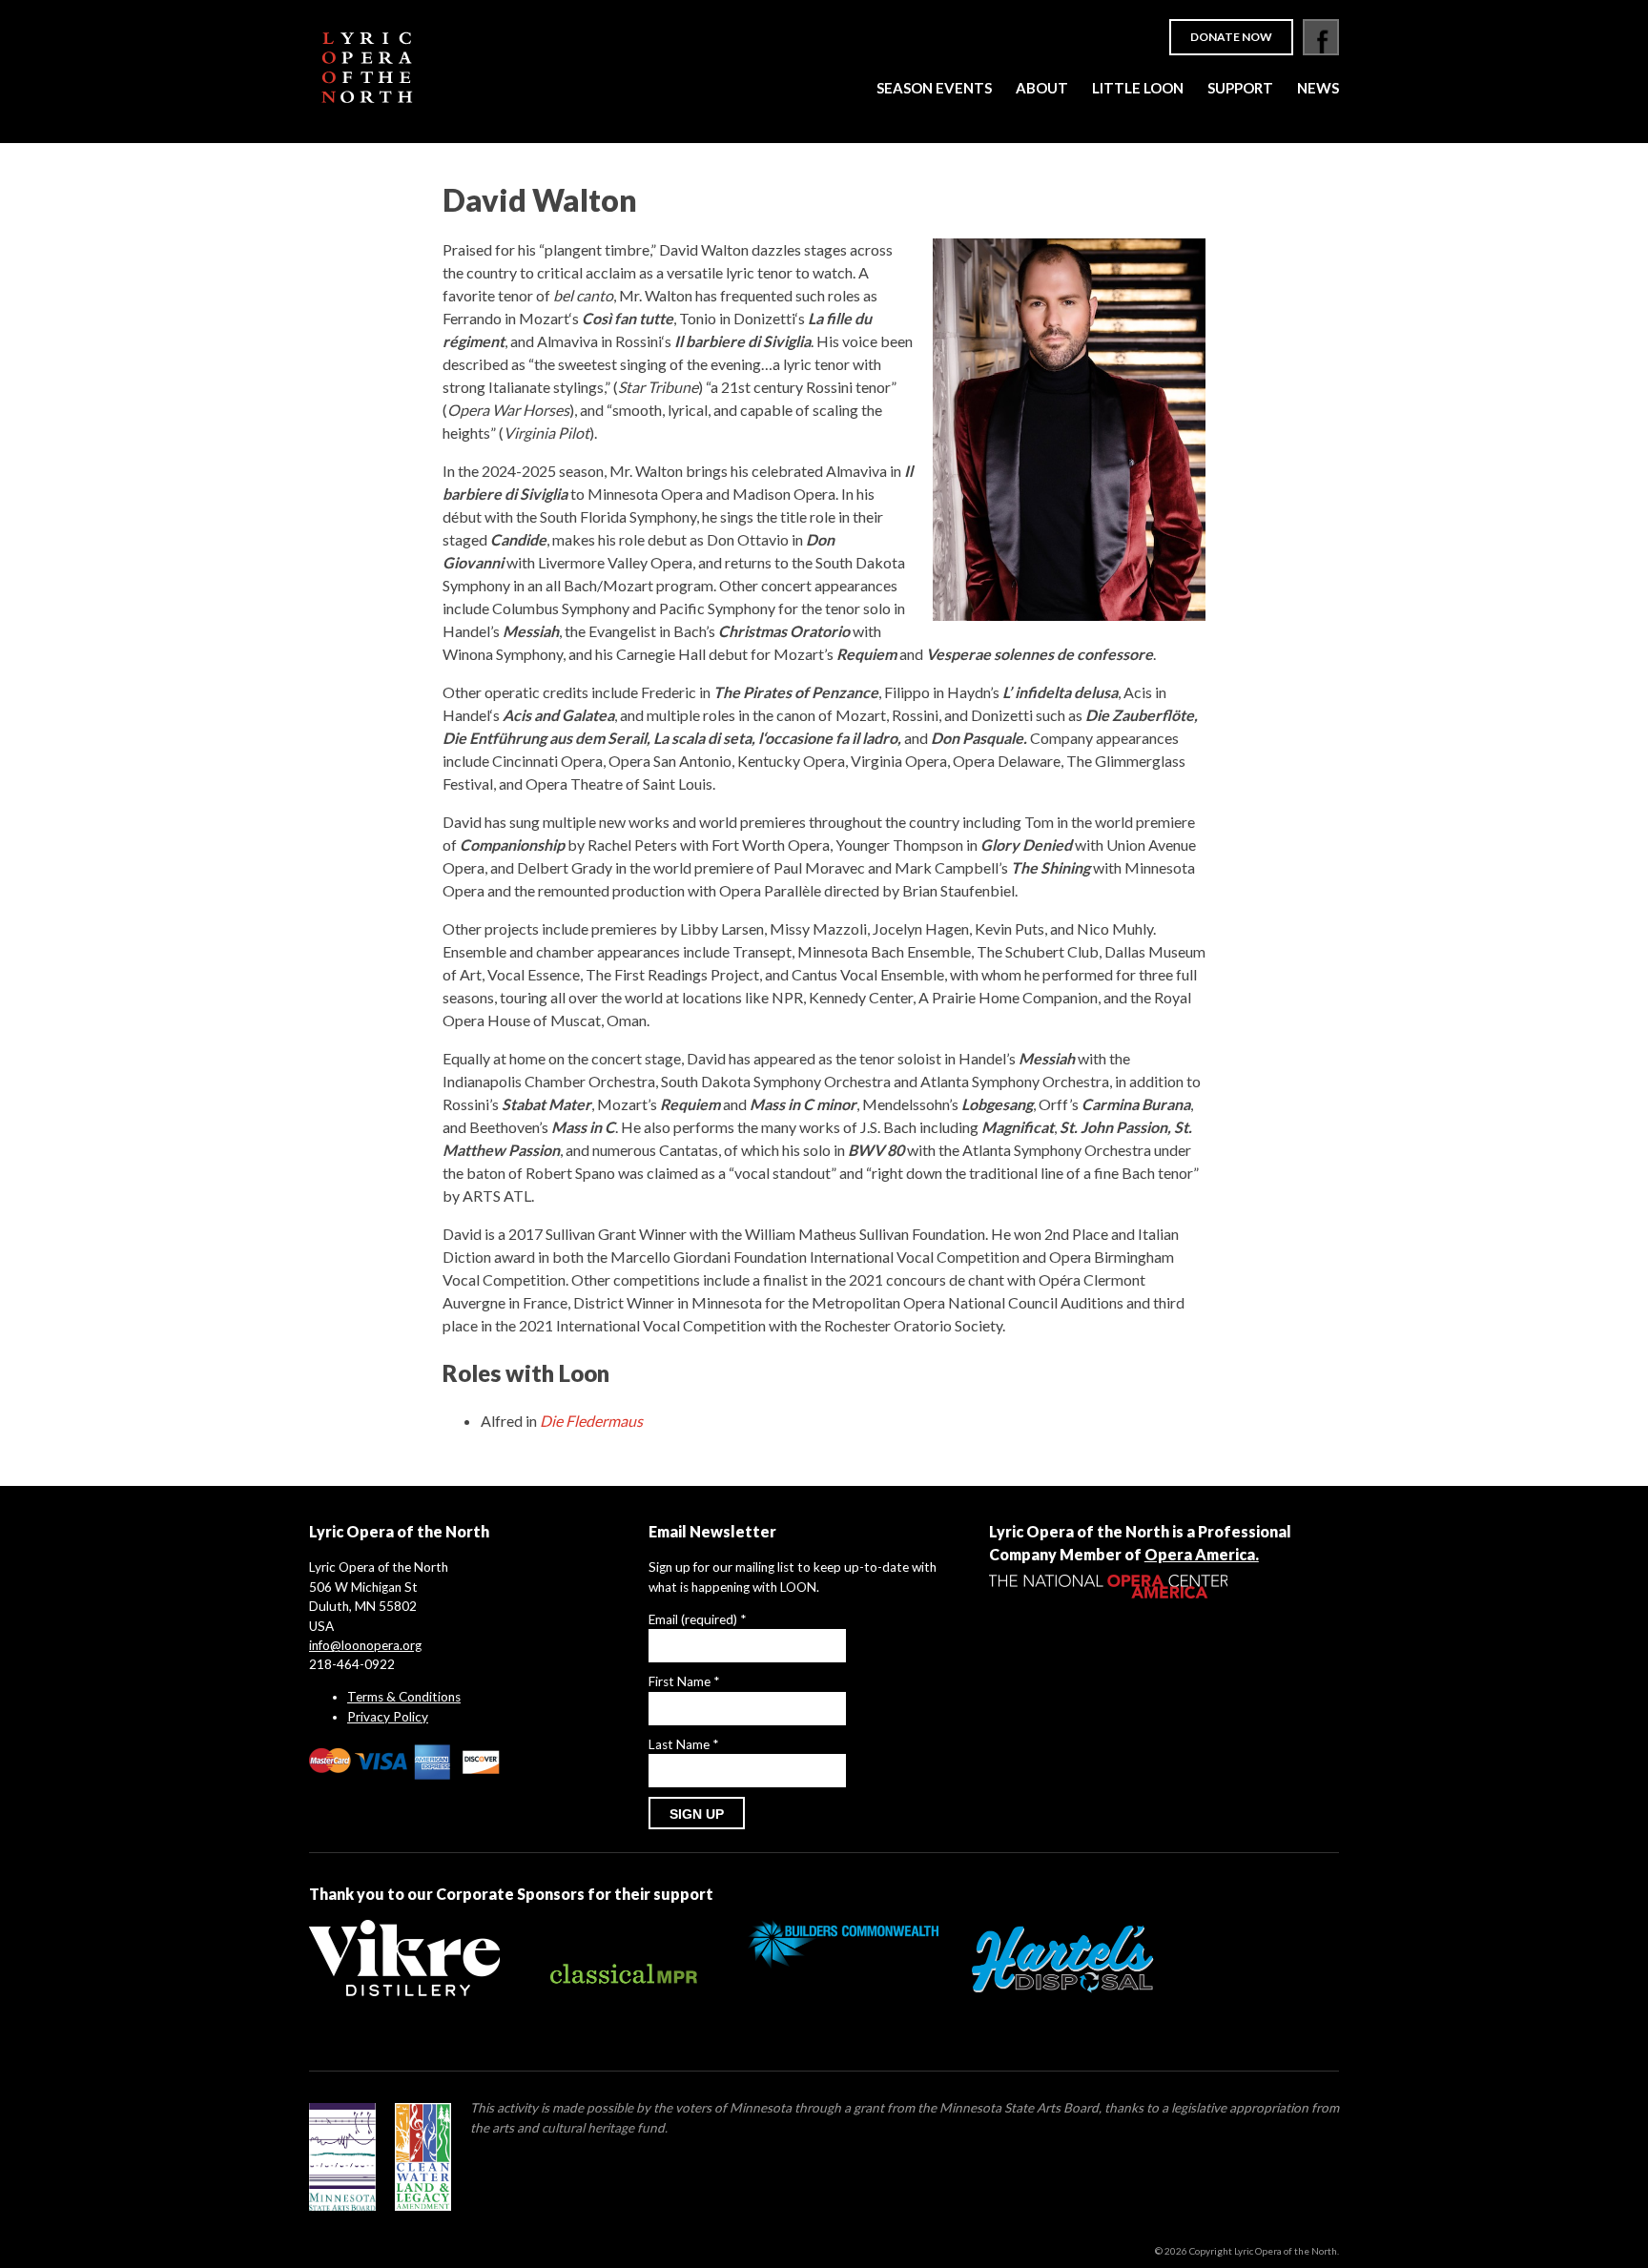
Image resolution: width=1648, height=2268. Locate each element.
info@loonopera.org (365, 1645)
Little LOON (1138, 88)
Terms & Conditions (404, 1697)
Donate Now (1231, 37)
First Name (684, 1681)
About (1042, 88)
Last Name (683, 1744)
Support (1240, 88)
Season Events (934, 88)
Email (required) (697, 1619)
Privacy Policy (388, 1717)
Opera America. (1202, 1554)
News (1318, 88)
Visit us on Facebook (1321, 37)
